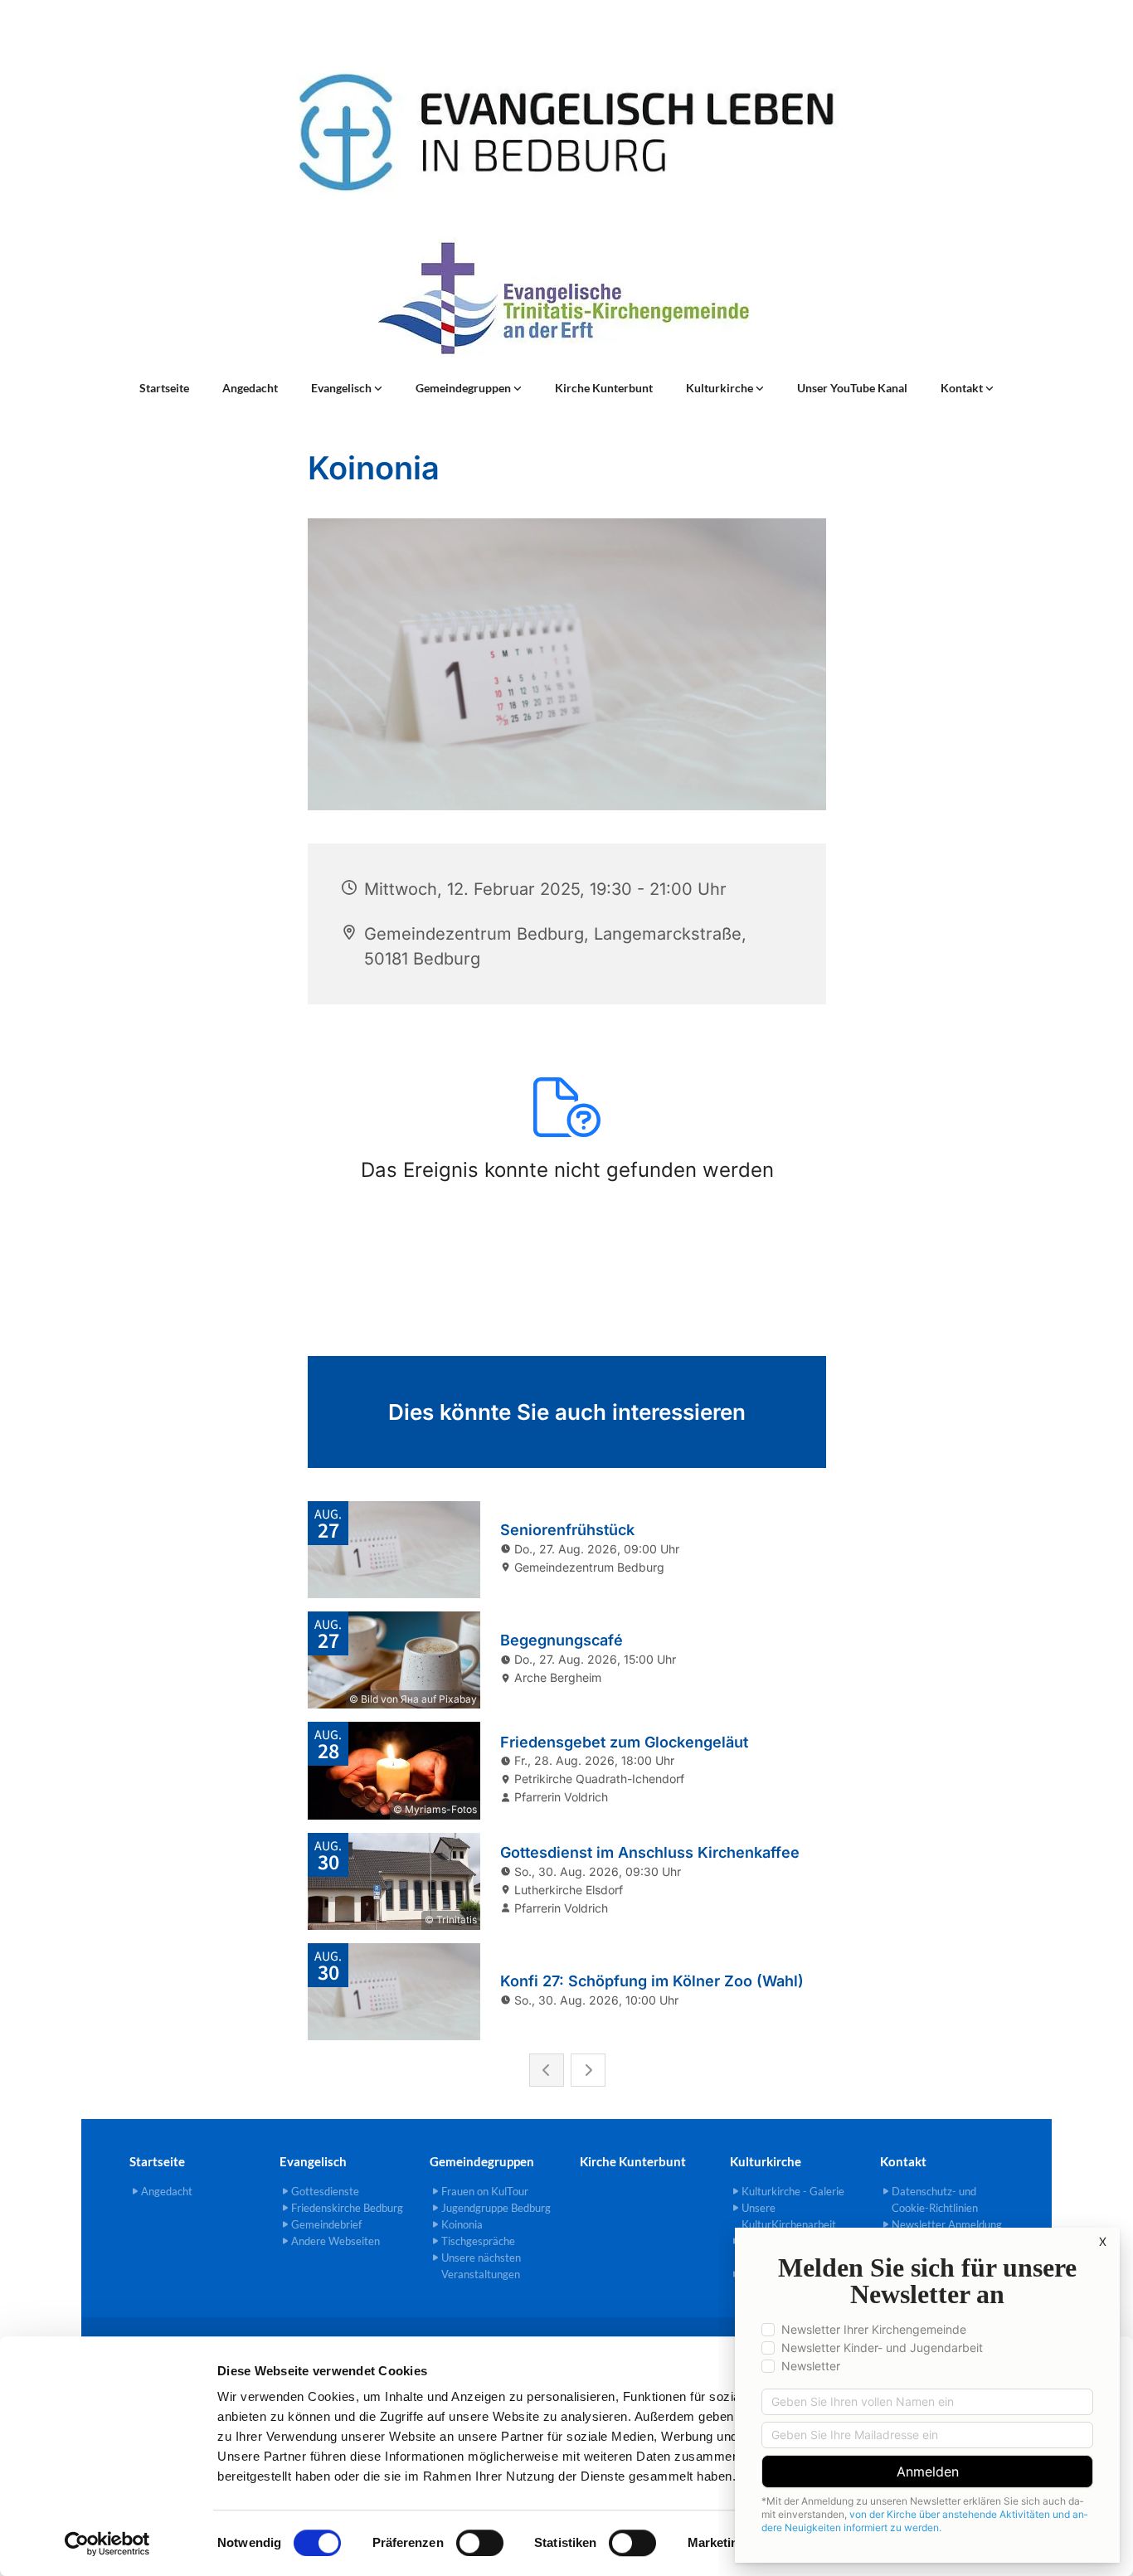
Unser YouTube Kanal (852, 388)
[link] (347, 388)
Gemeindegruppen (464, 388)
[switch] (480, 2543)
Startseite (164, 388)
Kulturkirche (721, 388)
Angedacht (250, 388)
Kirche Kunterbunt (604, 388)
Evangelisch (343, 388)
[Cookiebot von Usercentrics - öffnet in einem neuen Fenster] (107, 2544)
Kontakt (963, 388)
